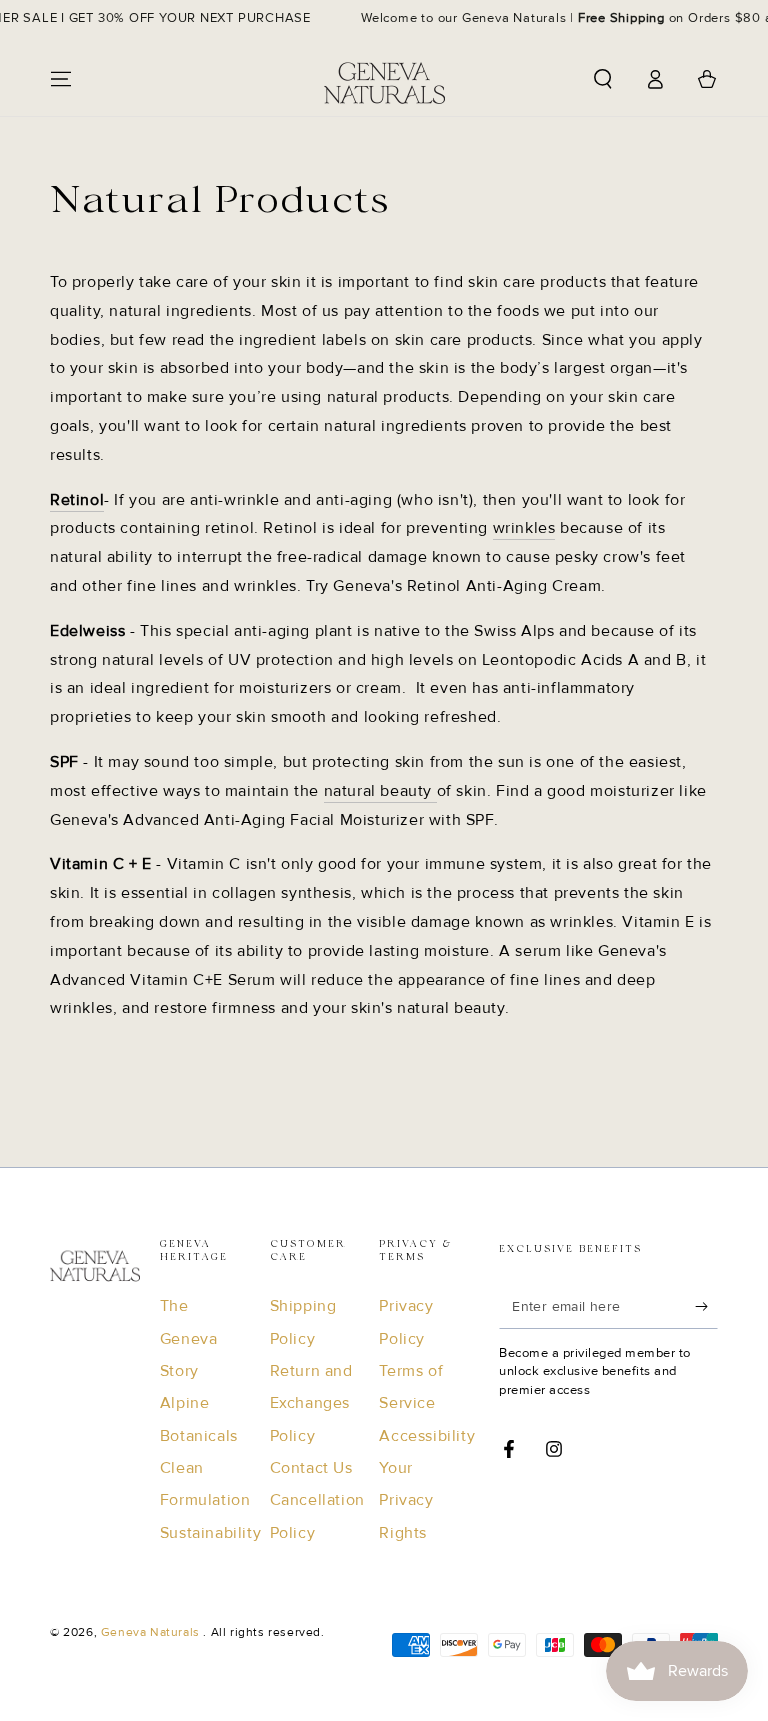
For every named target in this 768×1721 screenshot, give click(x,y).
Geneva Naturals (152, 1632)
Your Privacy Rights (406, 1500)
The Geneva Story (189, 1338)
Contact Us (311, 1468)
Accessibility (427, 1436)
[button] (603, 79)
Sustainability (210, 1533)
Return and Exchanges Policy (311, 1403)
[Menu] (61, 79)
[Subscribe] (706, 1306)
